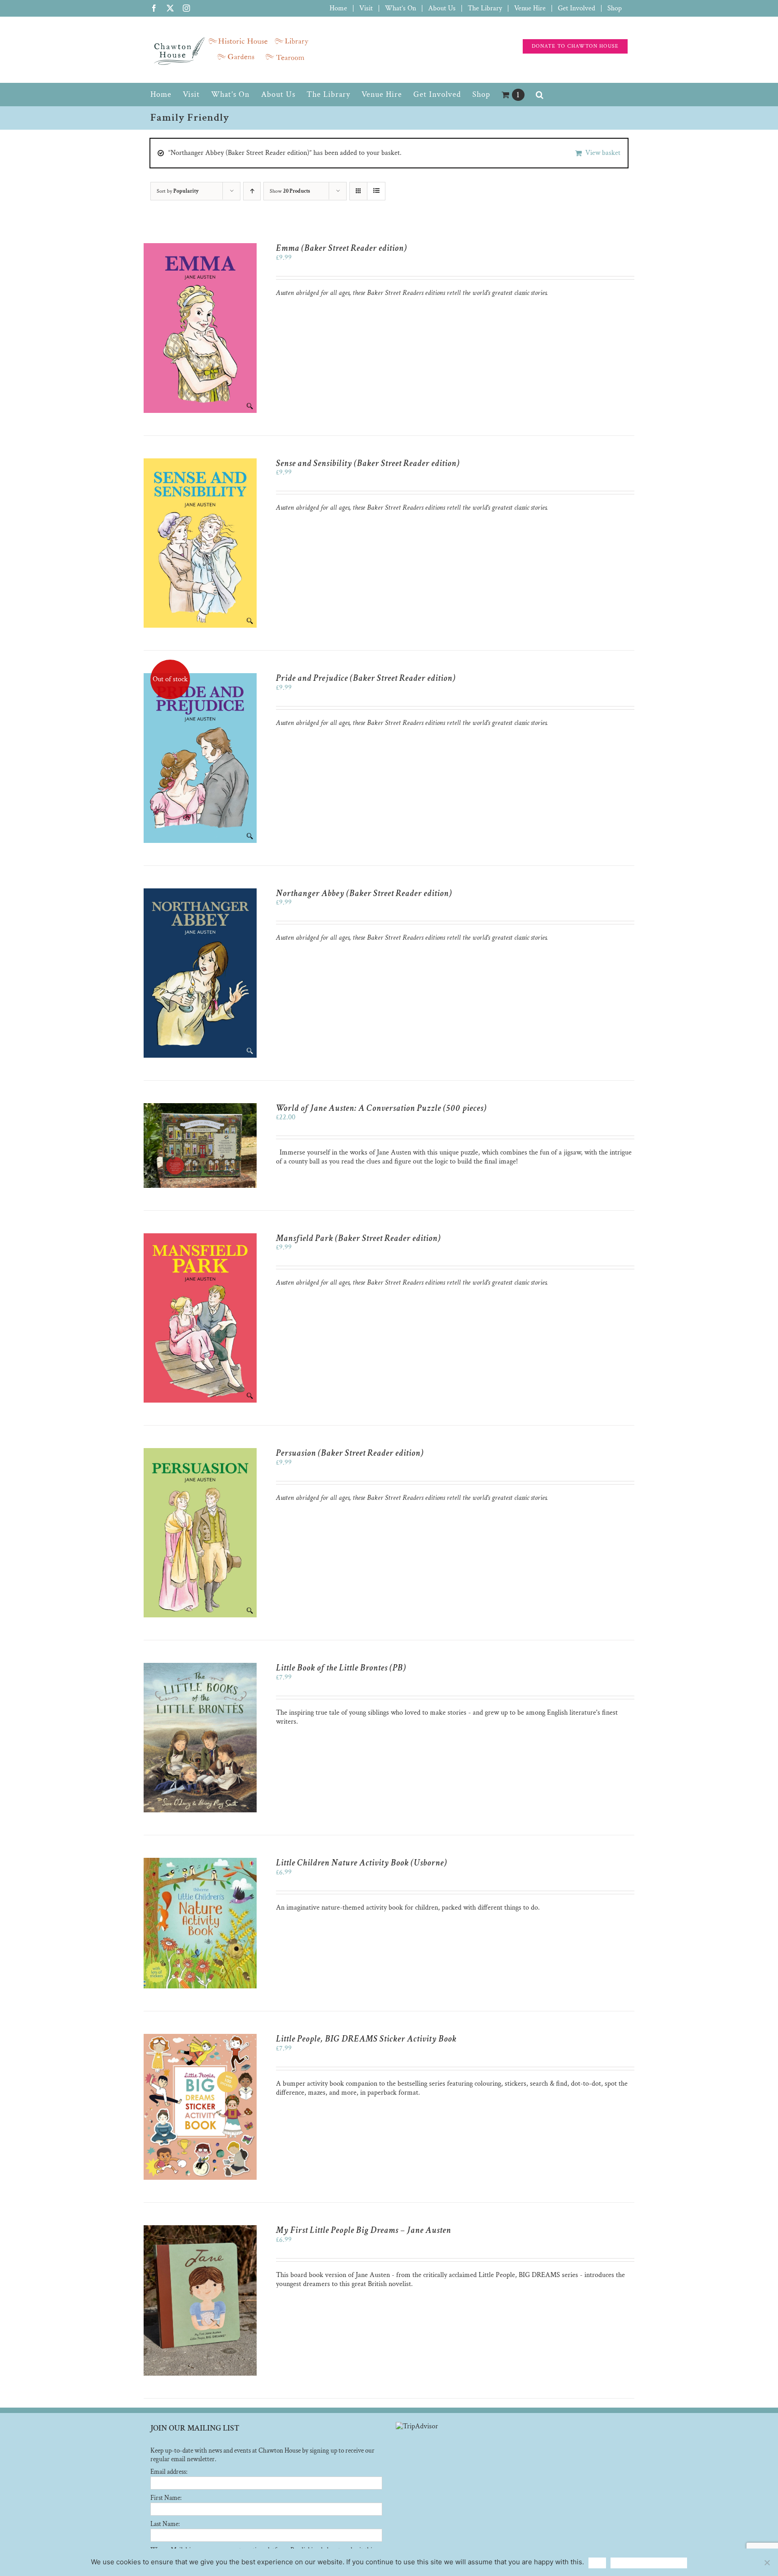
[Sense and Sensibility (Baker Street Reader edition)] (200, 463)
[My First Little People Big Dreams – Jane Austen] (200, 2230)
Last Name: (165, 2524)
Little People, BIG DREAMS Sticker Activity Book (366, 2039)
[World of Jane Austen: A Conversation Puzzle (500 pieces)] (200, 1107)
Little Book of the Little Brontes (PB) (341, 1668)
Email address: (169, 2472)
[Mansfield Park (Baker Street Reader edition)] (200, 1238)
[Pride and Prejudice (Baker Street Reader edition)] (200, 677)
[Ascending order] (252, 191)
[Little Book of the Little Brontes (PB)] (200, 1667)
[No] (767, 2562)
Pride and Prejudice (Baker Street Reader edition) (366, 678)
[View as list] (376, 191)
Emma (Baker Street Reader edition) (342, 248)
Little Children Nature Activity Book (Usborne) (362, 1863)
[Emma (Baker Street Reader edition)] (200, 247)
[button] (540, 95)
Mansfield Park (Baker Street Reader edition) (358, 1238)
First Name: (166, 2498)
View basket (603, 153)
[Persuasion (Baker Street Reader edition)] (200, 1452)
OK (597, 2563)
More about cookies (649, 2563)
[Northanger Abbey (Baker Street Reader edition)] (200, 893)
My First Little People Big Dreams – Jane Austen (364, 2230)
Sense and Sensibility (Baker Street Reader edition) (368, 463)
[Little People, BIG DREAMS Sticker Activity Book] (200, 2038)
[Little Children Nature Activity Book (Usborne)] (200, 1862)
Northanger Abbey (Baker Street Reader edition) (364, 893)
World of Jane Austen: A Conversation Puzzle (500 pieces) (381, 1108)
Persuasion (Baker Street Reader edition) (350, 1453)
